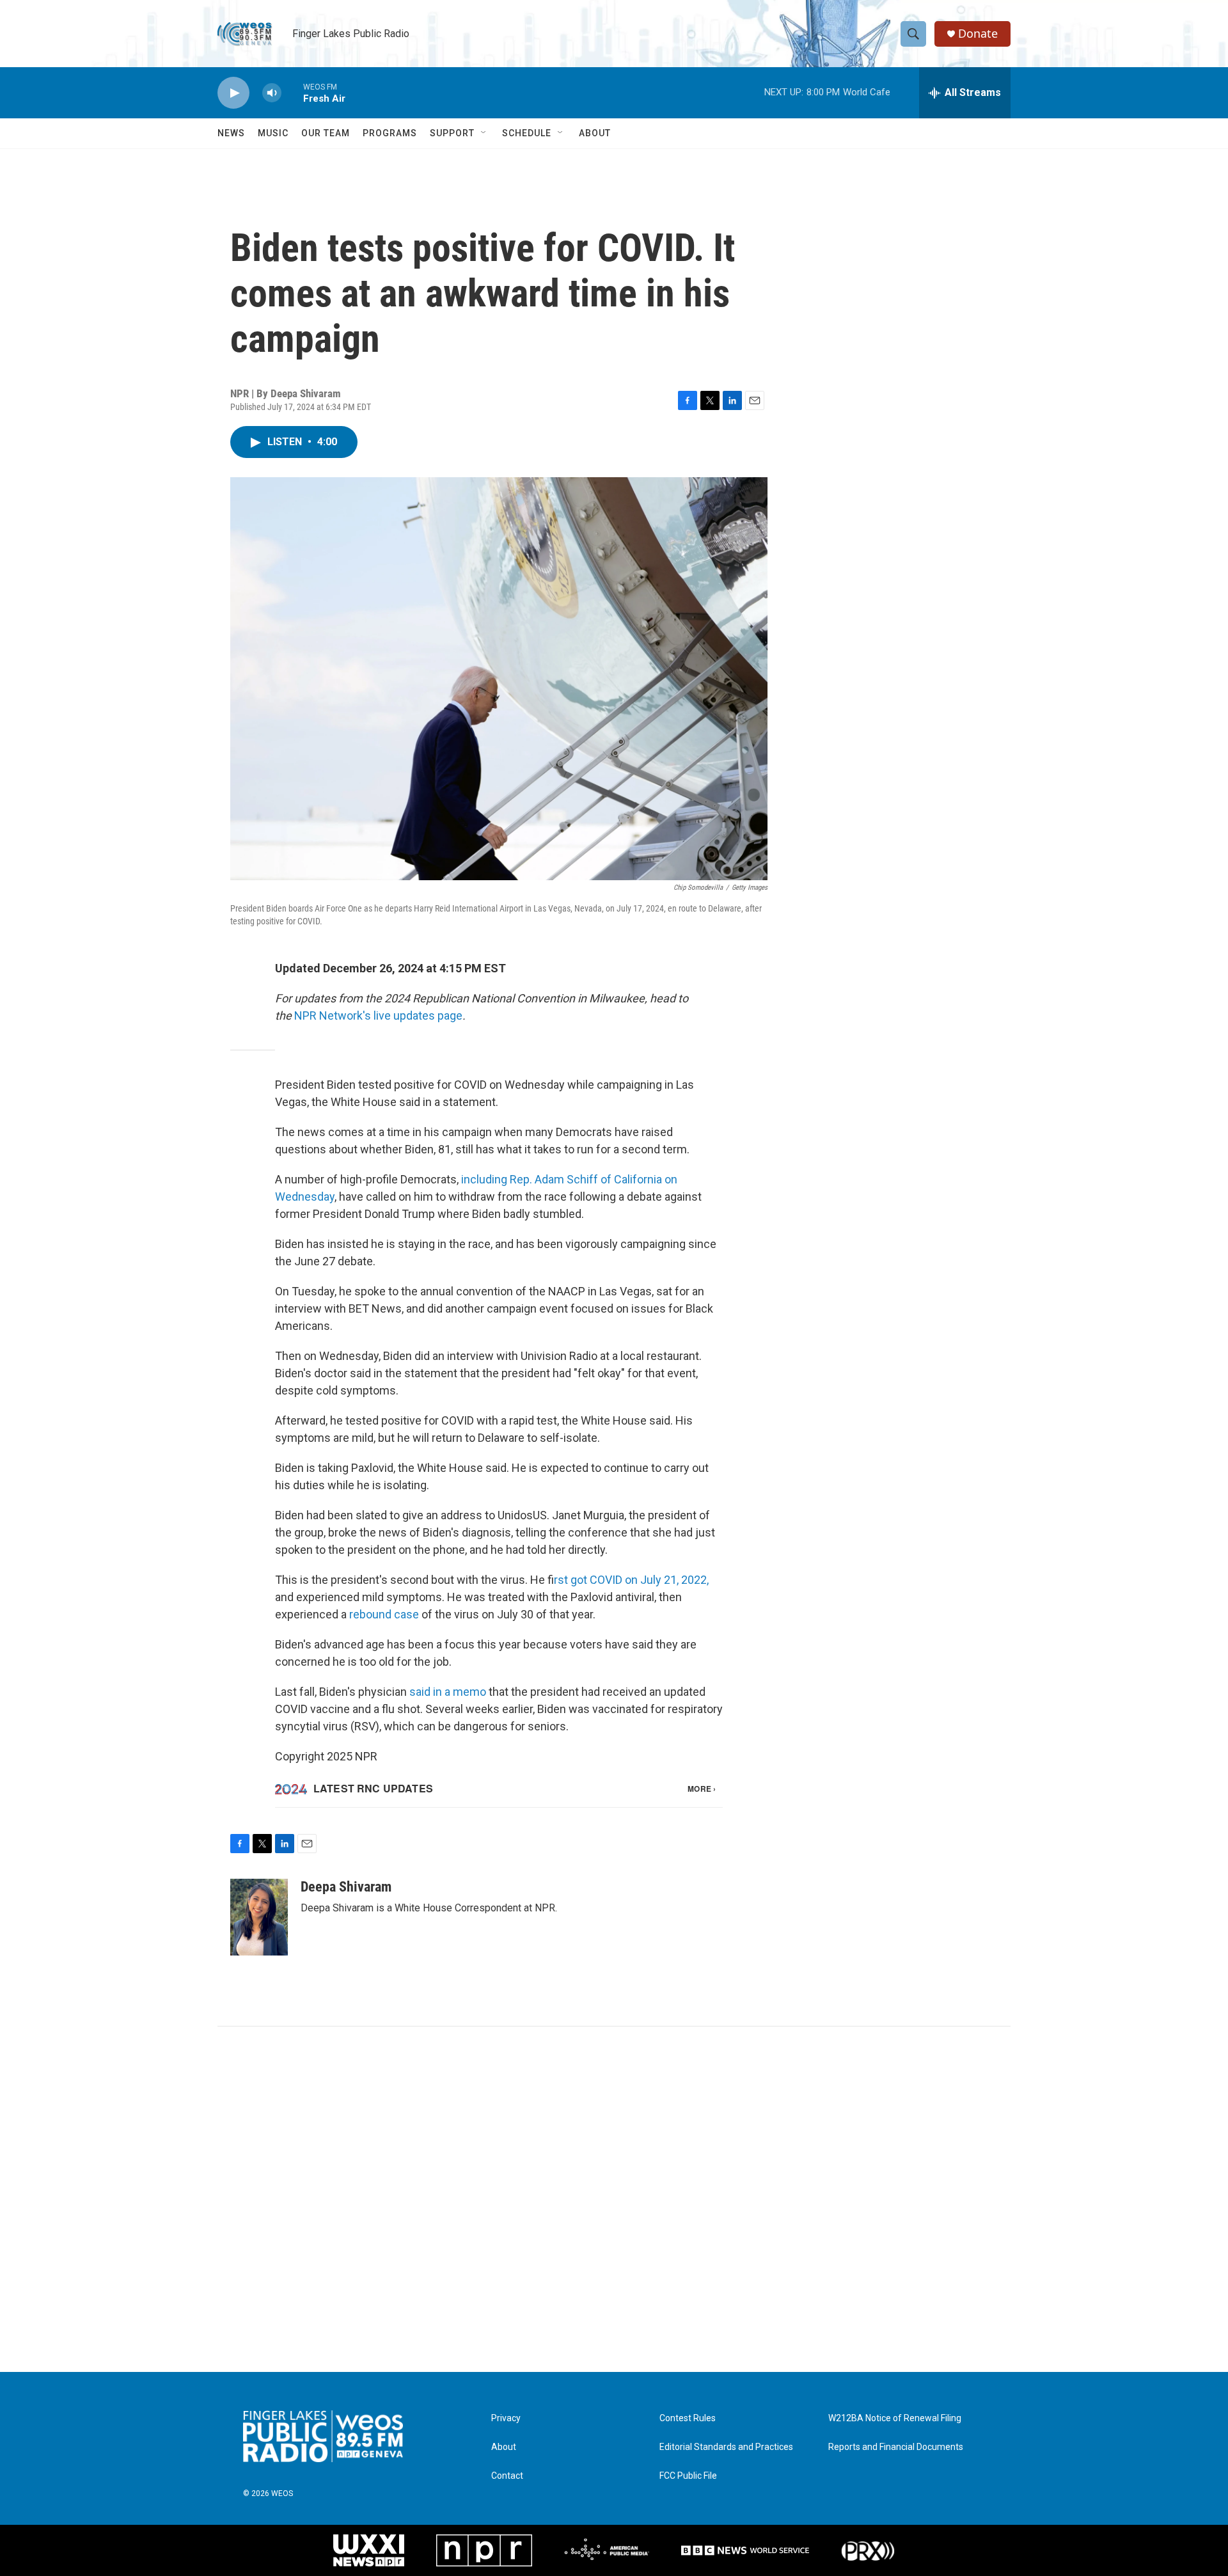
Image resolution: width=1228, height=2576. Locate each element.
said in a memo (448, 1692)
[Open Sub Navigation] (484, 133)
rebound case (384, 1614)
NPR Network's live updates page (378, 1015)
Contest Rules (688, 2418)
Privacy (506, 2418)
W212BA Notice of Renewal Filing (895, 2418)
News (231, 133)
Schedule (527, 133)
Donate (978, 34)
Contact (507, 2476)
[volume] (272, 93)
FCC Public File (688, 2476)
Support (452, 133)
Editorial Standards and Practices (726, 2447)
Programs (390, 133)
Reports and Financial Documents (896, 2447)
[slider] (292, 92)
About (595, 133)
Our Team (326, 133)
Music (273, 133)
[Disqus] (614, 2199)
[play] (233, 93)
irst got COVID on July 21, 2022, (631, 1580)
